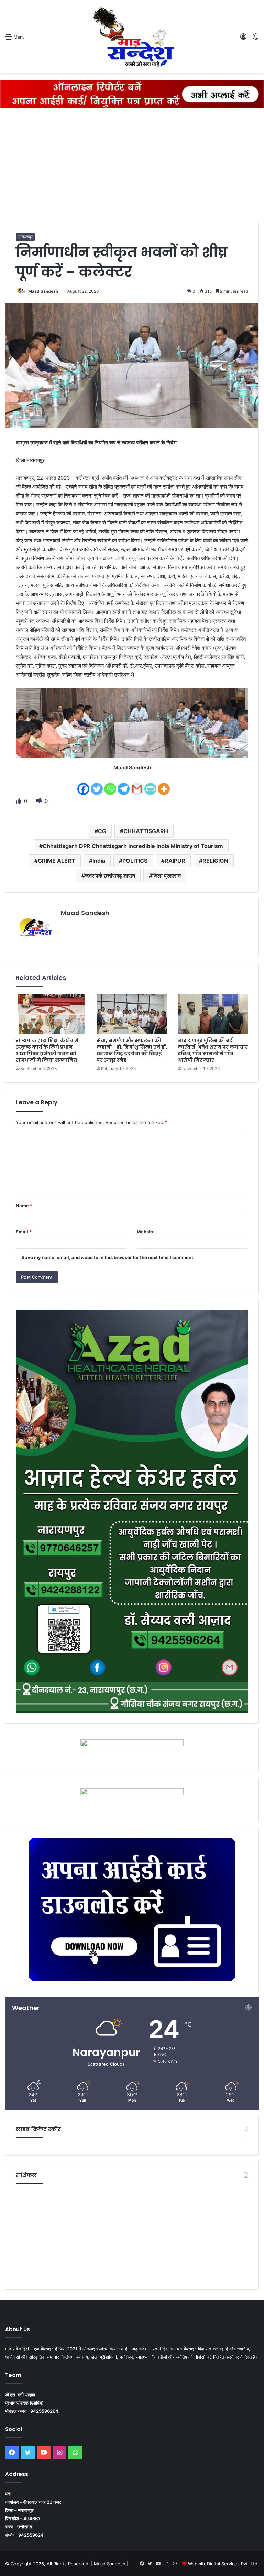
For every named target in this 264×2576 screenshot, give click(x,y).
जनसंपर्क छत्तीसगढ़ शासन (110, 876)
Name (24, 1206)
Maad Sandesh (43, 291)
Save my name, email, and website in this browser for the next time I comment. (108, 1257)
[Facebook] (83, 784)
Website (146, 1232)
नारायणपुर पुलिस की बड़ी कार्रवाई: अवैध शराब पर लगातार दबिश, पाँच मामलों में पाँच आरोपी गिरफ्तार (213, 1050)
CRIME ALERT (57, 861)
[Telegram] (124, 784)
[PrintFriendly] (150, 784)
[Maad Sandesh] (132, 36)
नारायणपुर (25, 237)
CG (102, 831)
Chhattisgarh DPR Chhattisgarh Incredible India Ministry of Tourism (133, 846)
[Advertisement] (132, 167)
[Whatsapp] (110, 784)
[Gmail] (137, 784)
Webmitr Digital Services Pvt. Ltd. (223, 2564)
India (99, 861)
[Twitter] (97, 784)
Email (24, 1232)
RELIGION (215, 861)
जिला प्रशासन (167, 876)
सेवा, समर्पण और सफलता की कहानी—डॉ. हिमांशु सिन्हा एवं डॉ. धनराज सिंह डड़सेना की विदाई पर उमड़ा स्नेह (132, 1050)
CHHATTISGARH (146, 831)
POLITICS (135, 861)
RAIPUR (175, 861)
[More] (164, 784)
